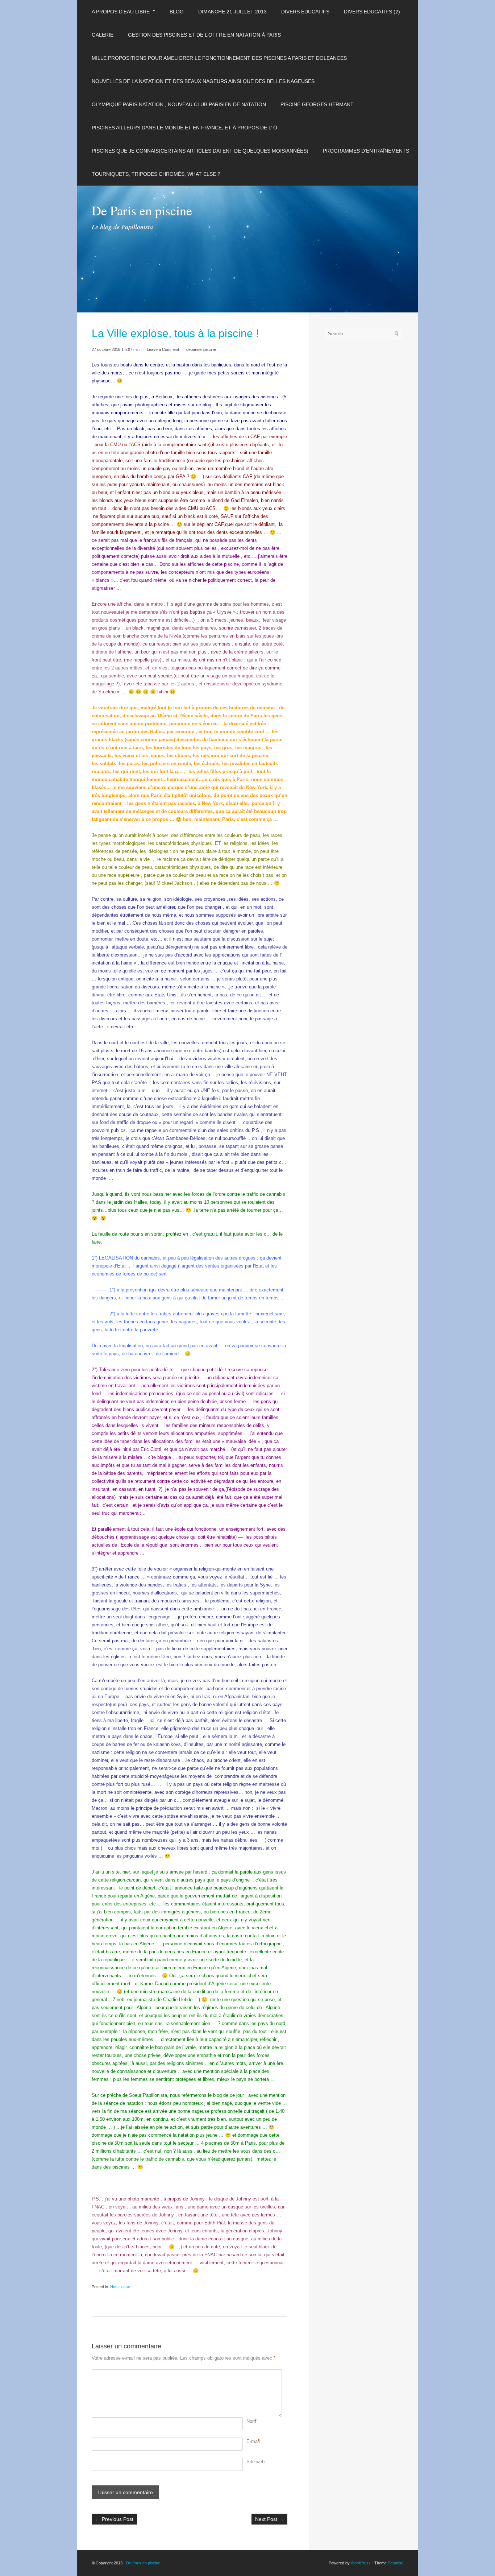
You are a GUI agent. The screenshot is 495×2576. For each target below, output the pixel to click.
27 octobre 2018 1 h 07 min (116, 349)
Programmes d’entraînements (366, 151)
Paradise (396, 2563)
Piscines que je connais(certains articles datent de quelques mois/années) (200, 151)
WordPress (361, 2563)
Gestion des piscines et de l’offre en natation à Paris (204, 35)
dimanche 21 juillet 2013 (232, 12)
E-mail (253, 2441)
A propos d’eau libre (121, 12)
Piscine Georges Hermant (317, 104)
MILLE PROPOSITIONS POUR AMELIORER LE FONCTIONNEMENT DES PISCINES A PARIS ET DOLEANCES (219, 58)
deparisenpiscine (201, 349)
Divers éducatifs (305, 12)
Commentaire (247, 2373)
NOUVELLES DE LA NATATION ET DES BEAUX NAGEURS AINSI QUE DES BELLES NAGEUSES (203, 81)
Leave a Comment (163, 349)
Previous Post (114, 2519)
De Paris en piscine (142, 210)
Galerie (103, 35)
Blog (177, 12)
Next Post (269, 2519)
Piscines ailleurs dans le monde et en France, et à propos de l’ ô (184, 128)
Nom (251, 2421)
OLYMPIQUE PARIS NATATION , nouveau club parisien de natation (179, 104)
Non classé (120, 2287)
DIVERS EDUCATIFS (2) (372, 12)
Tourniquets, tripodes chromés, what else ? (156, 174)
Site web (255, 2462)
